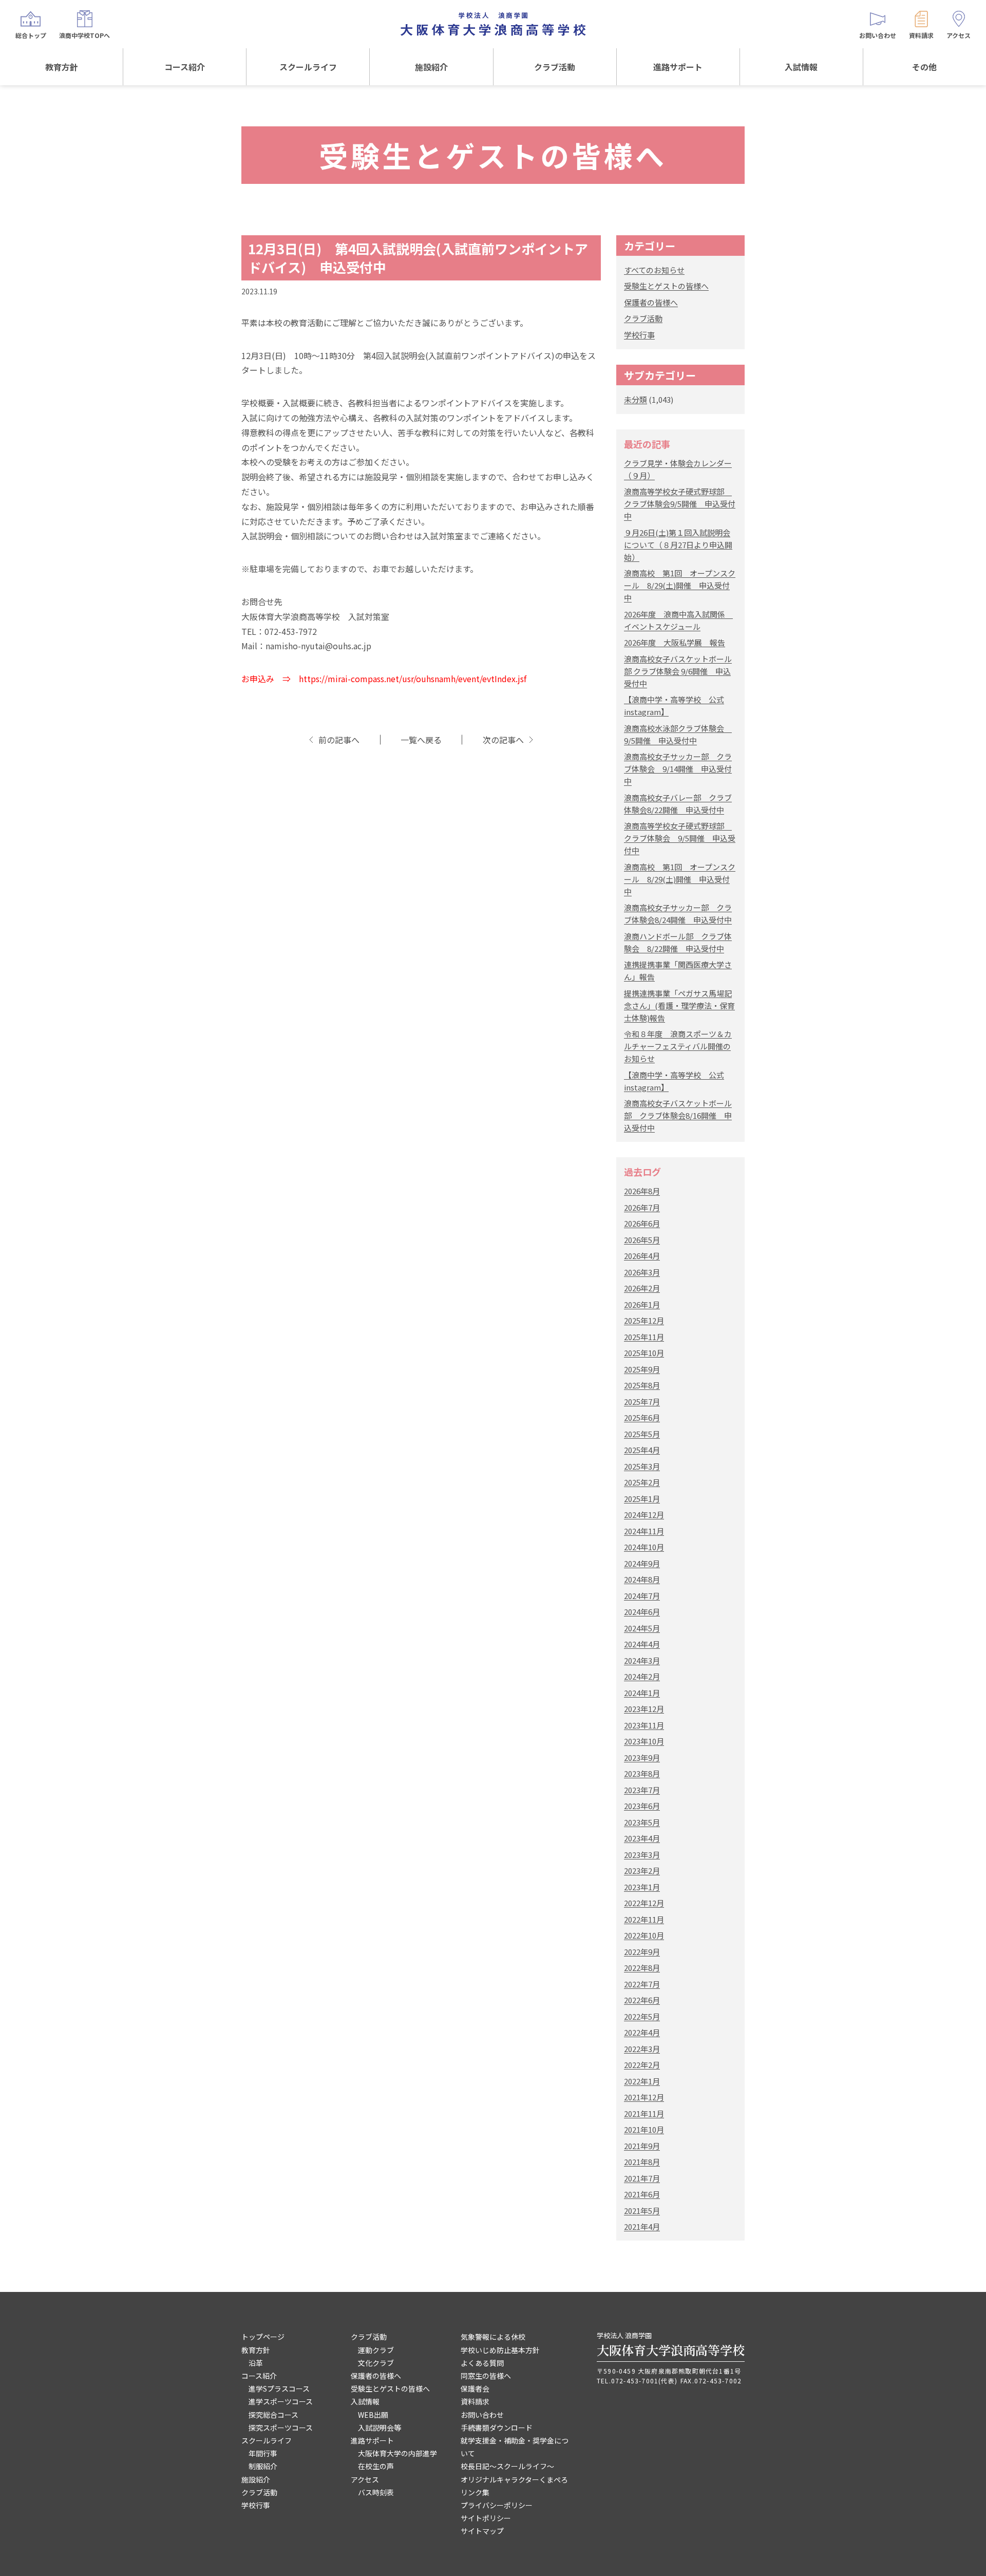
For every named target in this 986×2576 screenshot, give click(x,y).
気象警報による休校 (493, 2337)
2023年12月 (644, 1709)
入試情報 (801, 67)
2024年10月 (644, 1547)
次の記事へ (503, 740)
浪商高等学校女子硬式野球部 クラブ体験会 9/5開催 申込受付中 (680, 838)
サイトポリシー (486, 2518)
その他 (924, 67)
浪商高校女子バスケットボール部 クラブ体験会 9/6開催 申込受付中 (678, 671)
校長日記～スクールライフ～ (507, 2466)
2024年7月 (642, 1596)
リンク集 (475, 2492)
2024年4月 (642, 1644)
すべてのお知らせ (654, 270)
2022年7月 (642, 1984)
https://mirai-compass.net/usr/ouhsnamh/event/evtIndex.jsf (413, 679)
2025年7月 (642, 1402)
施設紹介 (431, 67)
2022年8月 (642, 1968)
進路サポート (678, 67)
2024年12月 (644, 1515)
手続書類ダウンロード (497, 2428)
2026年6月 (642, 1223)
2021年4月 (642, 2226)
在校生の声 (376, 2466)
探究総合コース (273, 2415)
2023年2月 (642, 1870)
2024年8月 (642, 1579)
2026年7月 (642, 1207)
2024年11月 (644, 1531)
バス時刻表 (376, 2492)
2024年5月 (642, 1628)
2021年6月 (642, 2194)
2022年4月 (642, 2032)
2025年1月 (642, 1499)
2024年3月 (642, 1660)
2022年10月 (644, 1935)
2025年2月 (642, 1482)
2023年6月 (642, 1806)
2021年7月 (642, 2178)
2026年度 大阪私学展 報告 (675, 642)
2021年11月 (644, 2113)
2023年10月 (644, 1741)
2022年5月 (642, 2016)
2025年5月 (642, 1434)
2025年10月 (644, 1353)
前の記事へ (339, 740)
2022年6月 (642, 2000)
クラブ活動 (555, 67)
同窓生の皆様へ (486, 2376)
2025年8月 (642, 1385)
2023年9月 (642, 1757)
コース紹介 (185, 67)
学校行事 (639, 335)
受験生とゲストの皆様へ (666, 286)
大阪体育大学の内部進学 (397, 2453)
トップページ (263, 2337)
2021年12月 (644, 2097)
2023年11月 (644, 1725)
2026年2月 (642, 1288)
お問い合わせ (482, 2415)
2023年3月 (642, 1855)
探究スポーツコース (281, 2428)
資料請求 (475, 2401)
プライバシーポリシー (497, 2505)
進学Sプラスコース (279, 2389)
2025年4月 (642, 1450)
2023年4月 (642, 1838)
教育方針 (62, 67)
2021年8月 (642, 2162)
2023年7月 (642, 1790)
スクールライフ (308, 67)
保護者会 (475, 2389)
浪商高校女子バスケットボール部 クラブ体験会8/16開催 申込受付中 (678, 1115)
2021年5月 (642, 2211)
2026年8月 (642, 1191)
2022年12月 (644, 1903)
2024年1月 (642, 1693)
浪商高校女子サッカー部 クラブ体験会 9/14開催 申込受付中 (678, 769)
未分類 (636, 399)
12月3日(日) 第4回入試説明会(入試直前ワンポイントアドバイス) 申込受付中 (418, 258)
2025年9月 (642, 1369)
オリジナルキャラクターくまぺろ (514, 2479)
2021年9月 (642, 2146)
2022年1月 (642, 2081)
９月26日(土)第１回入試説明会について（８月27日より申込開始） (678, 545)
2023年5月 (642, 1822)
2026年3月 (642, 1272)
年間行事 (263, 2453)
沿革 (256, 2363)
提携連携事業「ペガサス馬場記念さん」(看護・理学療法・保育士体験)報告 (679, 1005)
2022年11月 (644, 1919)
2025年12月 (644, 1320)
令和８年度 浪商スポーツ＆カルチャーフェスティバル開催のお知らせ (678, 1046)
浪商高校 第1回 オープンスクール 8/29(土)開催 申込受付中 (680, 585)
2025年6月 (642, 1417)
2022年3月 (642, 2049)
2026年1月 (642, 1304)
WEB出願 (373, 2415)
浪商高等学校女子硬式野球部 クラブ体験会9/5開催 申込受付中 (680, 504)
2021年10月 (644, 2129)
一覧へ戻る (421, 740)
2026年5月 (642, 1240)
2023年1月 (642, 1887)
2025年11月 (644, 1337)
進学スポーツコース (281, 2401)
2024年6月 (642, 1612)
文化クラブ (376, 2363)
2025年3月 (642, 1466)
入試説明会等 (380, 2428)
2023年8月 (642, 1773)
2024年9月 (642, 1563)
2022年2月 (642, 2065)
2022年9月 (642, 1952)
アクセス (365, 2479)
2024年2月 (642, 1676)
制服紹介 (263, 2466)
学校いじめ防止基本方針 (500, 2350)
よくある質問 (482, 2363)
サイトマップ (482, 2531)
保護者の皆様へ (651, 302)
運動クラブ (376, 2350)
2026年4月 (642, 1256)
